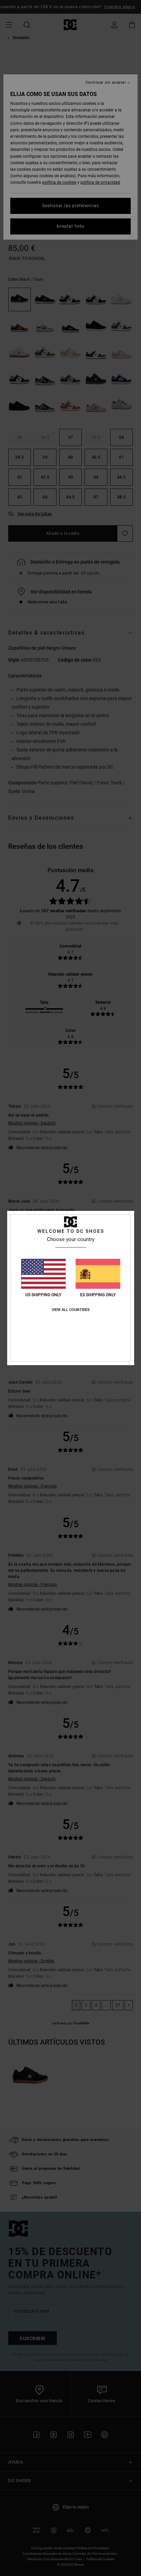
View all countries (71, 1310)
